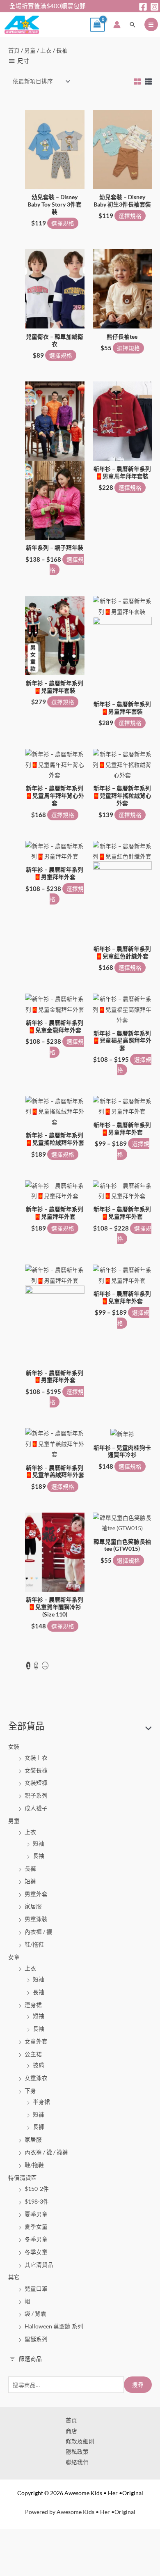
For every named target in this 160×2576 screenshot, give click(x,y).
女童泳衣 (36, 2078)
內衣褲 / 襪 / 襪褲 (46, 2152)
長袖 (39, 1856)
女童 (14, 1957)
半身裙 (41, 2102)
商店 (71, 2431)
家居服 (33, 1906)
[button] (133, 25)
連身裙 (33, 2005)
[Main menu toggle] (151, 24)
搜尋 (138, 2384)
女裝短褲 (36, 1783)
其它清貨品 (39, 2265)
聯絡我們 (77, 2462)
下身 (30, 2090)
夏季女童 (36, 2226)
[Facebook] (143, 7)
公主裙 (33, 2054)
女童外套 (36, 2041)
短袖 (39, 1843)
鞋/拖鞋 (34, 1944)
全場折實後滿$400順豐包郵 (43, 6)
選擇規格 (63, 223)
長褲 (30, 1868)
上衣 (30, 1832)
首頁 (14, 50)
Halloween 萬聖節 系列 (54, 2326)
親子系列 (36, 1795)
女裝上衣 (36, 1758)
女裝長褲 (36, 1770)
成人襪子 (36, 1808)
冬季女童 (36, 2252)
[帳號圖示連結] (117, 25)
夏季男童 (36, 2214)
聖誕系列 (36, 2339)
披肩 (39, 2065)
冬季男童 (36, 2239)
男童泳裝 (36, 1919)
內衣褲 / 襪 (38, 1932)
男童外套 (36, 1894)
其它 (14, 2277)
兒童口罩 (36, 2288)
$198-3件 (37, 2201)
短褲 (30, 1881)
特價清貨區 (23, 2178)
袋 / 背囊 (35, 2313)
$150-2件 (37, 2189)
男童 (14, 1821)
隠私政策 (77, 2451)
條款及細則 (80, 2441)
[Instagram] (154, 7)
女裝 (14, 1746)
